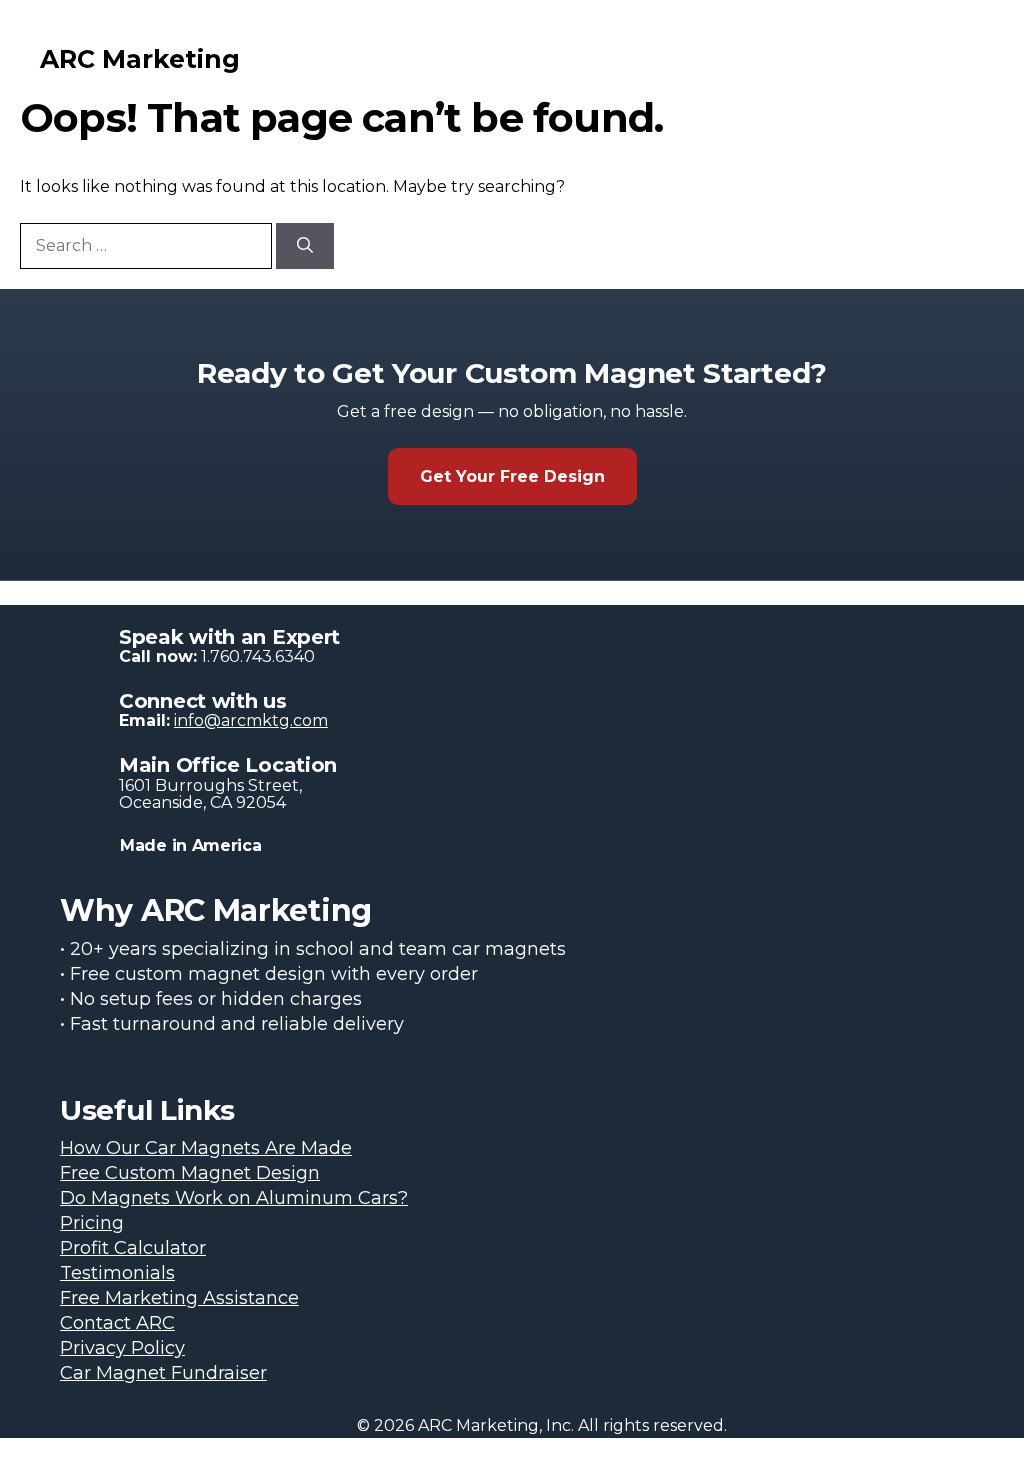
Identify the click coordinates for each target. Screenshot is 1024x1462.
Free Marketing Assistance (179, 1298)
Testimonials (117, 1273)
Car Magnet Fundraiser (163, 1373)
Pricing (92, 1223)
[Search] (305, 246)
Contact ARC (117, 1323)
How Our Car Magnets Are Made (206, 1148)
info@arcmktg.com (251, 720)
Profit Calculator (133, 1248)
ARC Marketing (140, 59)
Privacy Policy (122, 1348)
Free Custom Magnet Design (190, 1173)
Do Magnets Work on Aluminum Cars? (234, 1198)
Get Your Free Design (512, 476)
